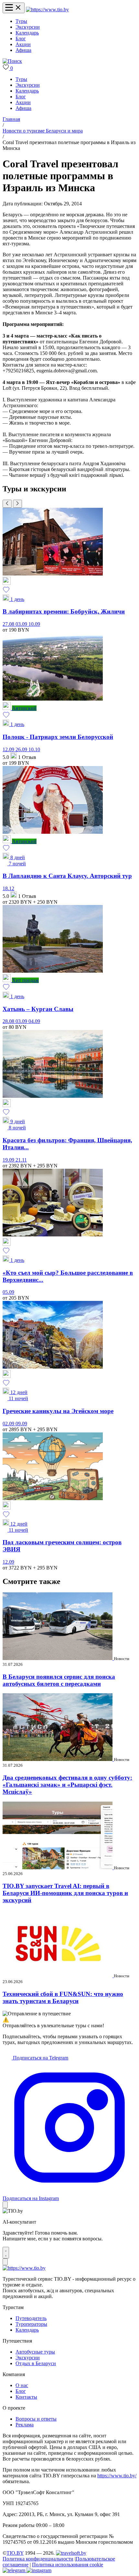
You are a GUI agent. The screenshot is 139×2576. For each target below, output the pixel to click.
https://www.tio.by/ (117, 2476)
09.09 (21, 1424)
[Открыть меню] (14, 8)
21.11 (21, 1160)
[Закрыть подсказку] (5, 2205)
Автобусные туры (35, 2352)
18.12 (8, 888)
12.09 (9, 749)
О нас (22, 2385)
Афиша (23, 50)
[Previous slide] (7, 504)
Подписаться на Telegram (40, 2058)
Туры (21, 21)
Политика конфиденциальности (38, 2559)
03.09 (22, 624)
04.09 (34, 1021)
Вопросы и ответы (36, 2419)
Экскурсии (28, 27)
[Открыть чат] (6, 2253)
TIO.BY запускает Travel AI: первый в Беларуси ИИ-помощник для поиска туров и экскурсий (65, 1893)
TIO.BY (15, 2553)
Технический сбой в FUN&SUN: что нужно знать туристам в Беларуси (63, 1997)
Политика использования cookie (68, 2565)
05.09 (8, 1292)
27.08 (9, 624)
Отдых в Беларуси (36, 2363)
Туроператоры (31, 2324)
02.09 (9, 1424)
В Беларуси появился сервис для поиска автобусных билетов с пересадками (59, 1680)
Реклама (25, 2425)
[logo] (47, 10)
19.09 (9, 1160)
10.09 (34, 624)
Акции (23, 44)
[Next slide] (17, 504)
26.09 (22, 749)
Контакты (26, 2397)
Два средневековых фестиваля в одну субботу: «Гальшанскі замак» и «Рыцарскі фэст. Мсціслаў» (67, 1785)
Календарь (27, 33)
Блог (21, 39)
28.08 (9, 1021)
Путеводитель (31, 2318)
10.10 (34, 749)
